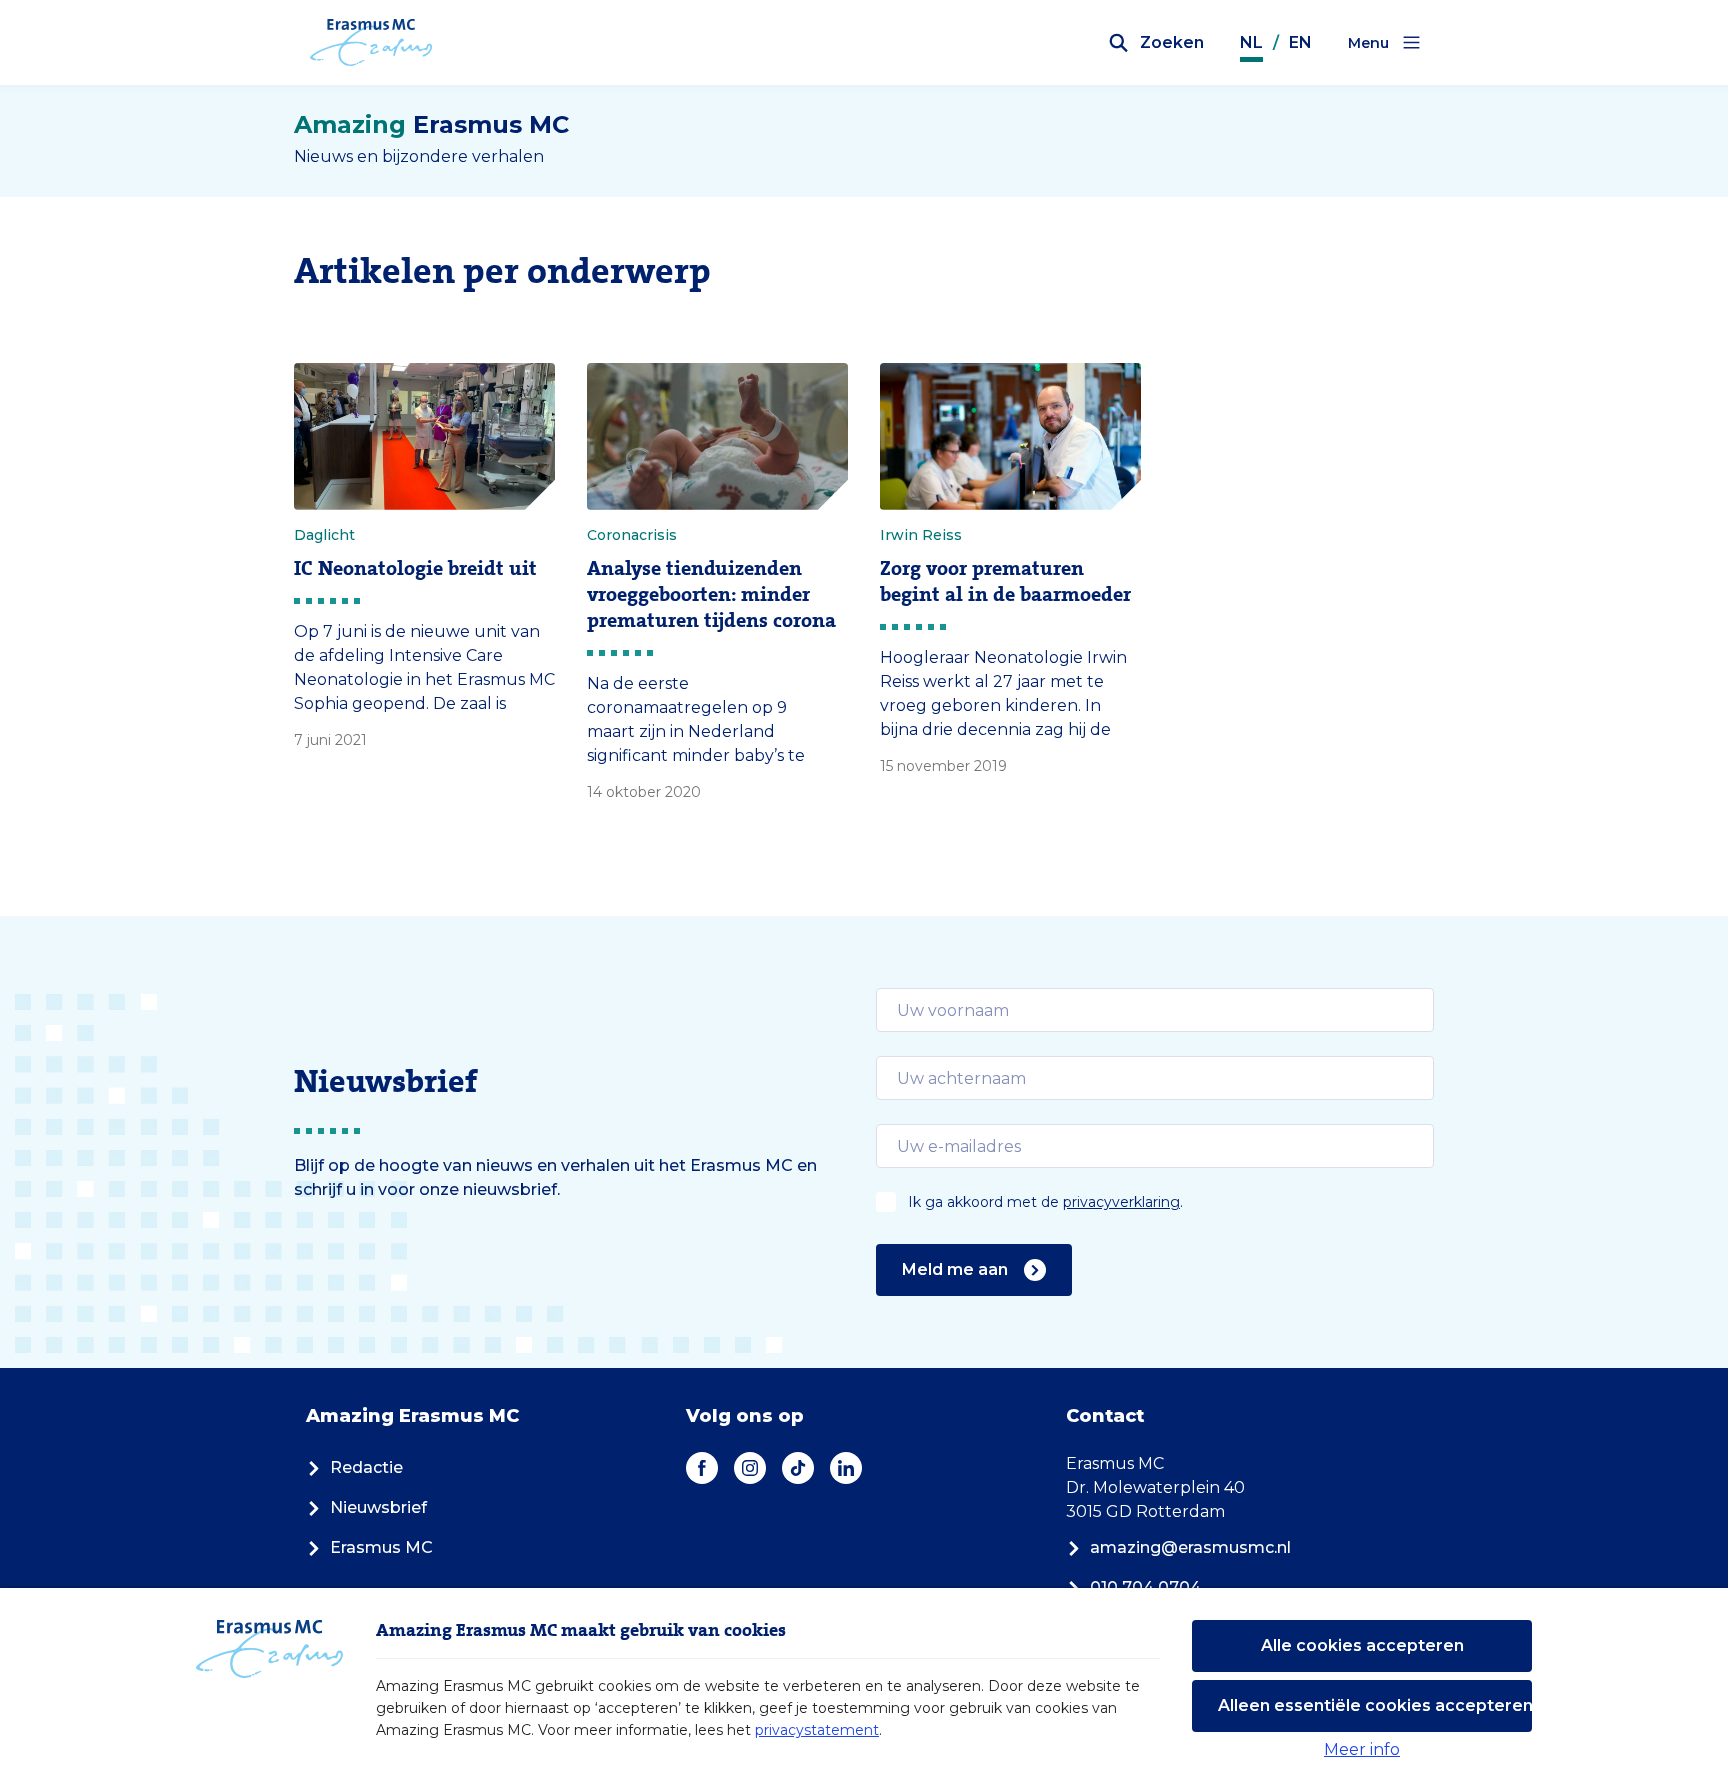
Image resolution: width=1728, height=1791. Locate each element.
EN (1300, 42)
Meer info (1362, 1749)
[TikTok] (798, 1468)
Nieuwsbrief (378, 1507)
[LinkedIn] (846, 1468)
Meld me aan (955, 1269)
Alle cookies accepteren (1362, 1645)
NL (1251, 42)
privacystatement (817, 1730)
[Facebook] (702, 1468)
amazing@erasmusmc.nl (1190, 1547)
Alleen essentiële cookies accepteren (1375, 1705)
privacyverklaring (1121, 1202)
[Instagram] (750, 1468)
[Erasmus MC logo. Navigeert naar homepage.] (371, 43)
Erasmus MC (381, 1547)
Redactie (366, 1467)
